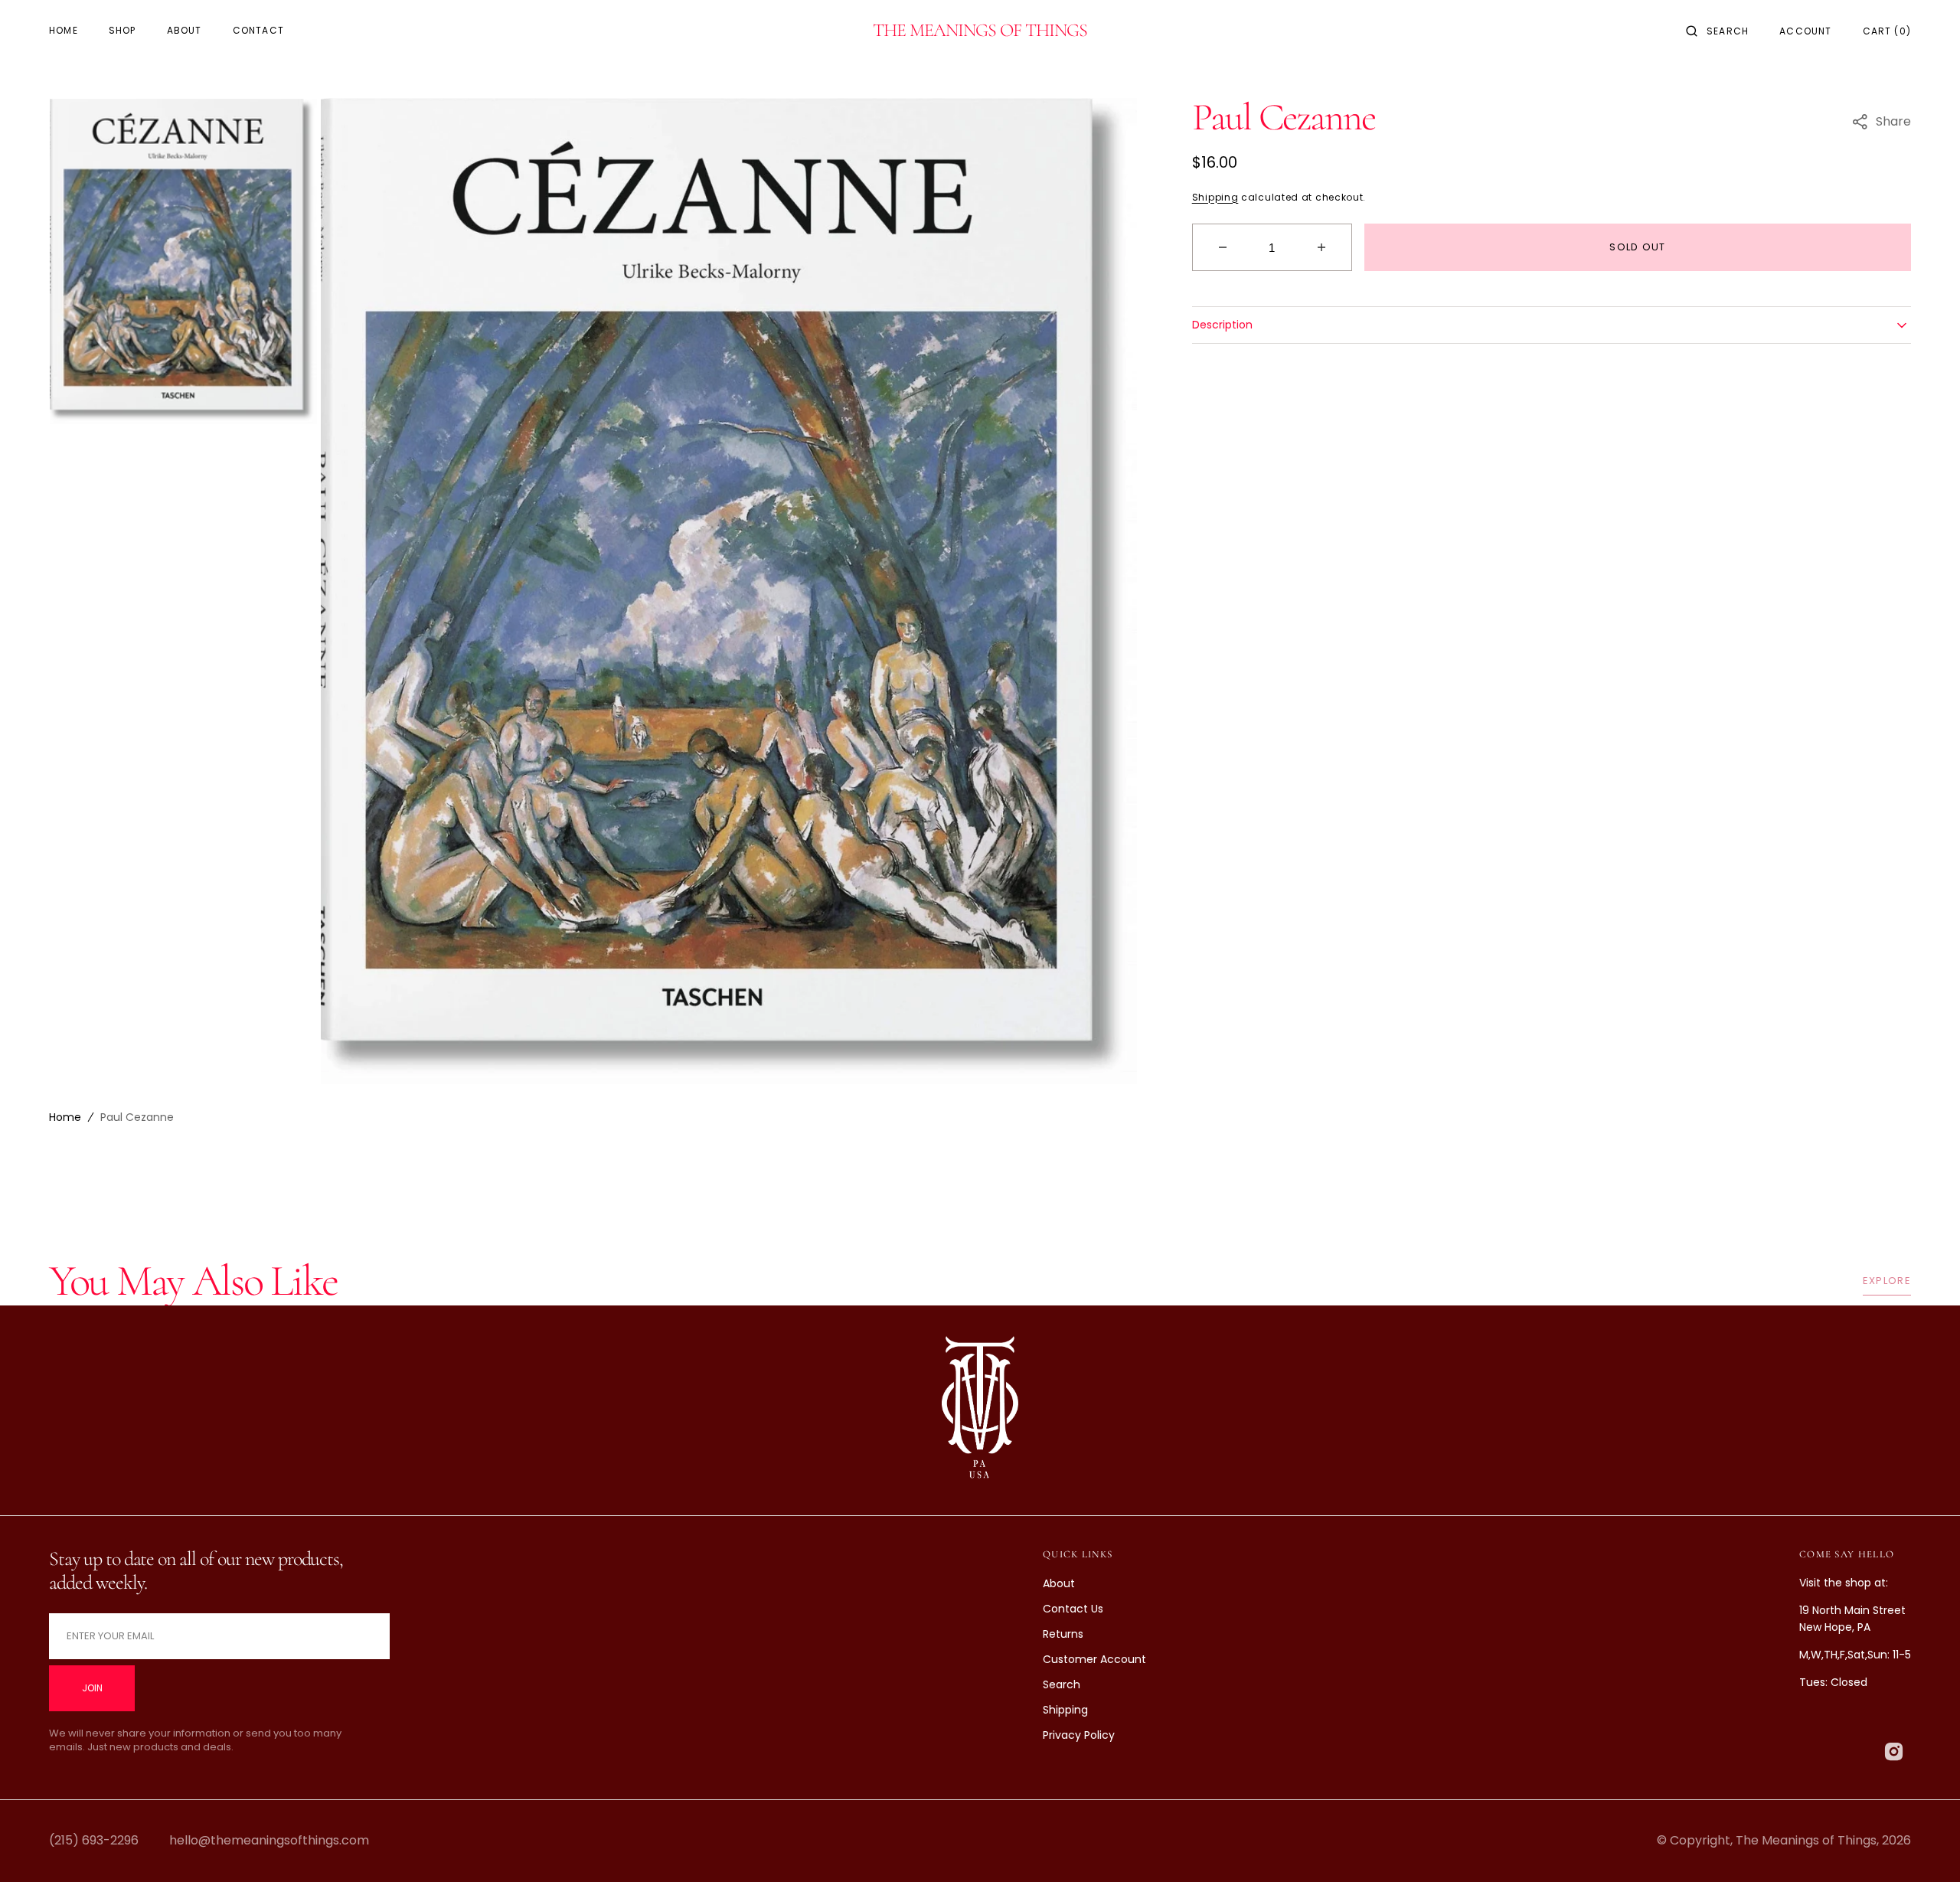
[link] (980, 1411)
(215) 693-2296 (94, 1840)
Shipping (1215, 197)
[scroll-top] (1925, 1847)
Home (65, 1117)
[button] (1717, 31)
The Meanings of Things (1806, 1840)
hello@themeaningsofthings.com (269, 1840)
